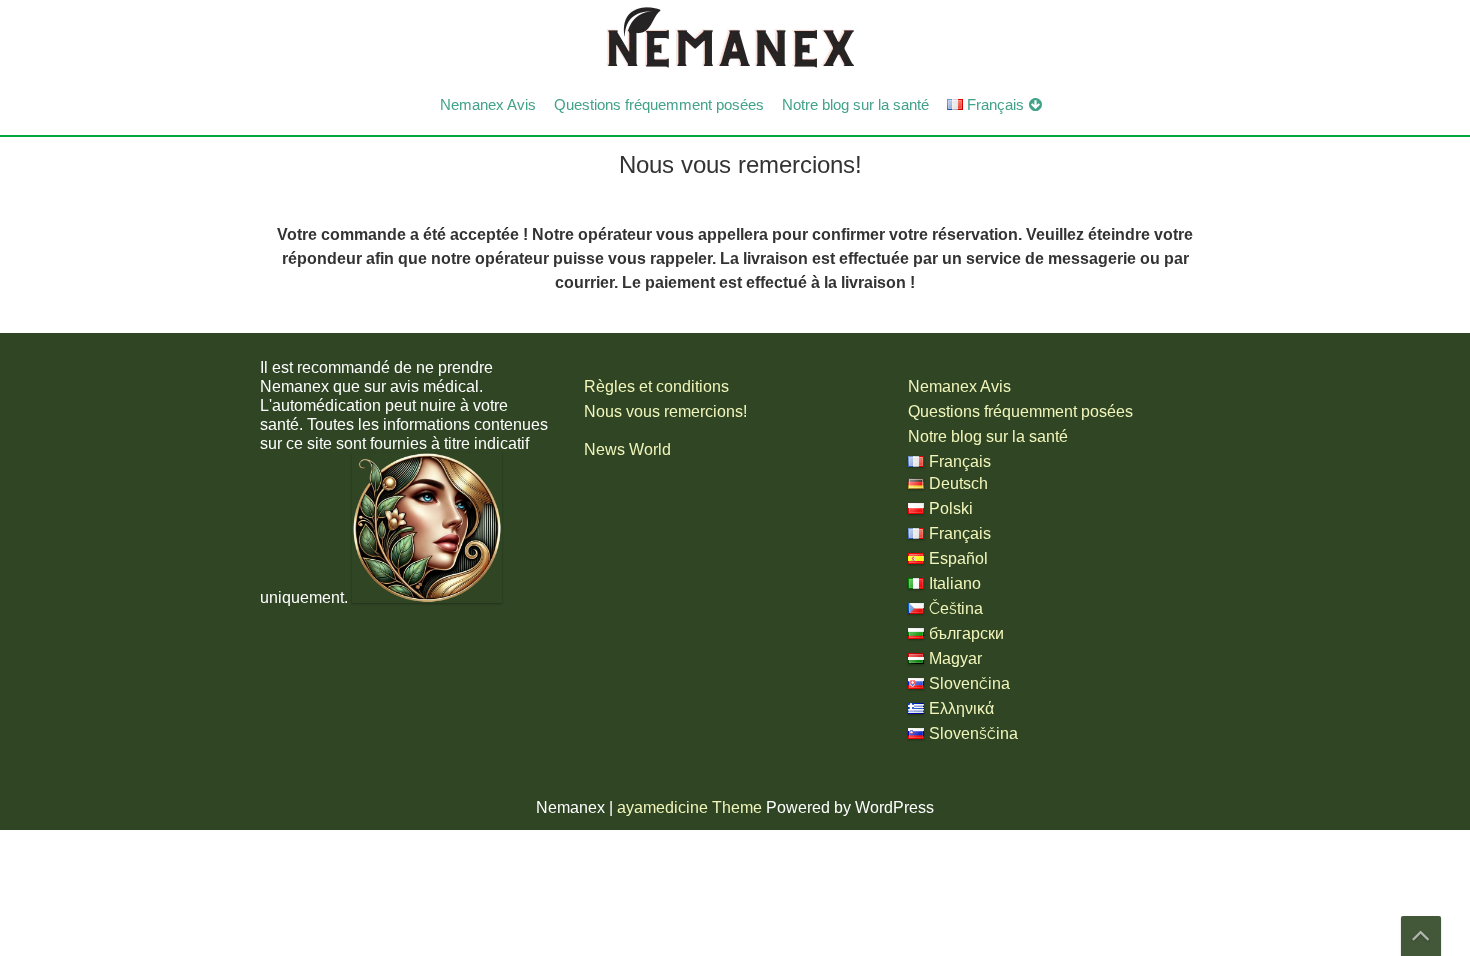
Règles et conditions (656, 386)
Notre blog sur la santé (855, 105)
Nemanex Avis (488, 105)
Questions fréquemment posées (659, 105)
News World (627, 449)
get (1421, 936)
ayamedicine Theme (691, 807)
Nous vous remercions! (665, 411)
